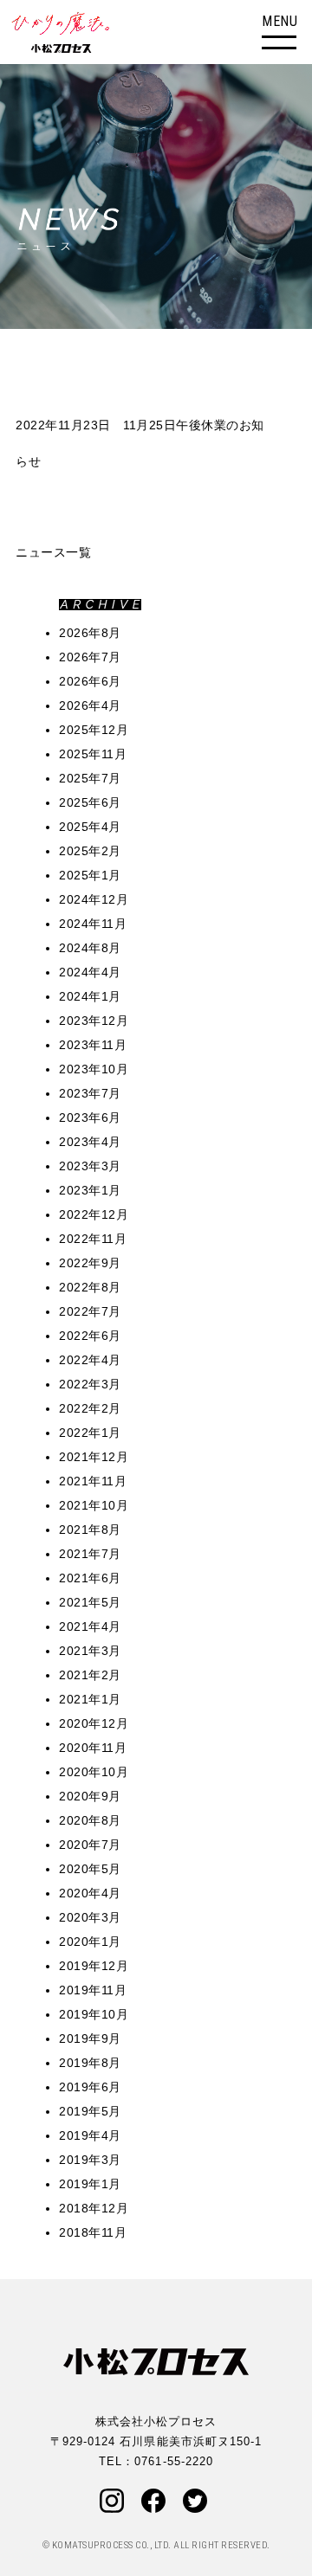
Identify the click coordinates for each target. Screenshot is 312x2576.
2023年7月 (90, 1093)
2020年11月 (93, 1748)
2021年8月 (90, 1529)
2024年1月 (90, 996)
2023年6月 (90, 1117)
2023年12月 (94, 1021)
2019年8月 (90, 2063)
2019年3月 (90, 2160)
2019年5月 (90, 2111)
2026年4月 (90, 705)
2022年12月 (94, 1214)
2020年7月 (90, 1845)
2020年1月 (90, 1942)
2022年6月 (90, 1336)
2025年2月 (90, 851)
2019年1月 (90, 2184)
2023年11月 (93, 1045)
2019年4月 (90, 2135)
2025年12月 (94, 730)
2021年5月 (90, 1602)
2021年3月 (90, 1651)
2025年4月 (90, 827)
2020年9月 (90, 1796)
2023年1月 (90, 1190)
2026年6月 (90, 681)
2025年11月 (93, 754)
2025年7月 (90, 778)
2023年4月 (90, 1142)
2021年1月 (90, 1699)
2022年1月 (90, 1433)
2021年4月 (90, 1626)
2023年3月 (90, 1166)
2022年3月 (90, 1384)
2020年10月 (94, 1772)
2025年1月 (90, 875)
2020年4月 (90, 1893)
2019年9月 (90, 2038)
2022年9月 (90, 1263)
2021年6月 (90, 1578)
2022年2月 (90, 1408)
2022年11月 (93, 1239)
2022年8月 (90, 1287)
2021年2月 (90, 1675)
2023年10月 (94, 1069)
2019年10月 (94, 2014)
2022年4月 (90, 1360)
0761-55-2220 (173, 2461)
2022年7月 (90, 1311)
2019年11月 (93, 1990)
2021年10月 (94, 1505)
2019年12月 (94, 1966)
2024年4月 (90, 972)
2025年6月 (90, 802)
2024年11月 (93, 924)
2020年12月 (94, 1723)
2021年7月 (90, 1554)
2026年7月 (90, 657)
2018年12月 (94, 2208)
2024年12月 (94, 899)
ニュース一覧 (53, 552)
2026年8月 (90, 633)
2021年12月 (94, 1457)
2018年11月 (93, 2232)
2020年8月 (90, 1820)
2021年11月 (93, 1481)
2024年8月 (90, 948)
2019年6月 (90, 2087)
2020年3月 (90, 1917)
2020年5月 (90, 1869)
